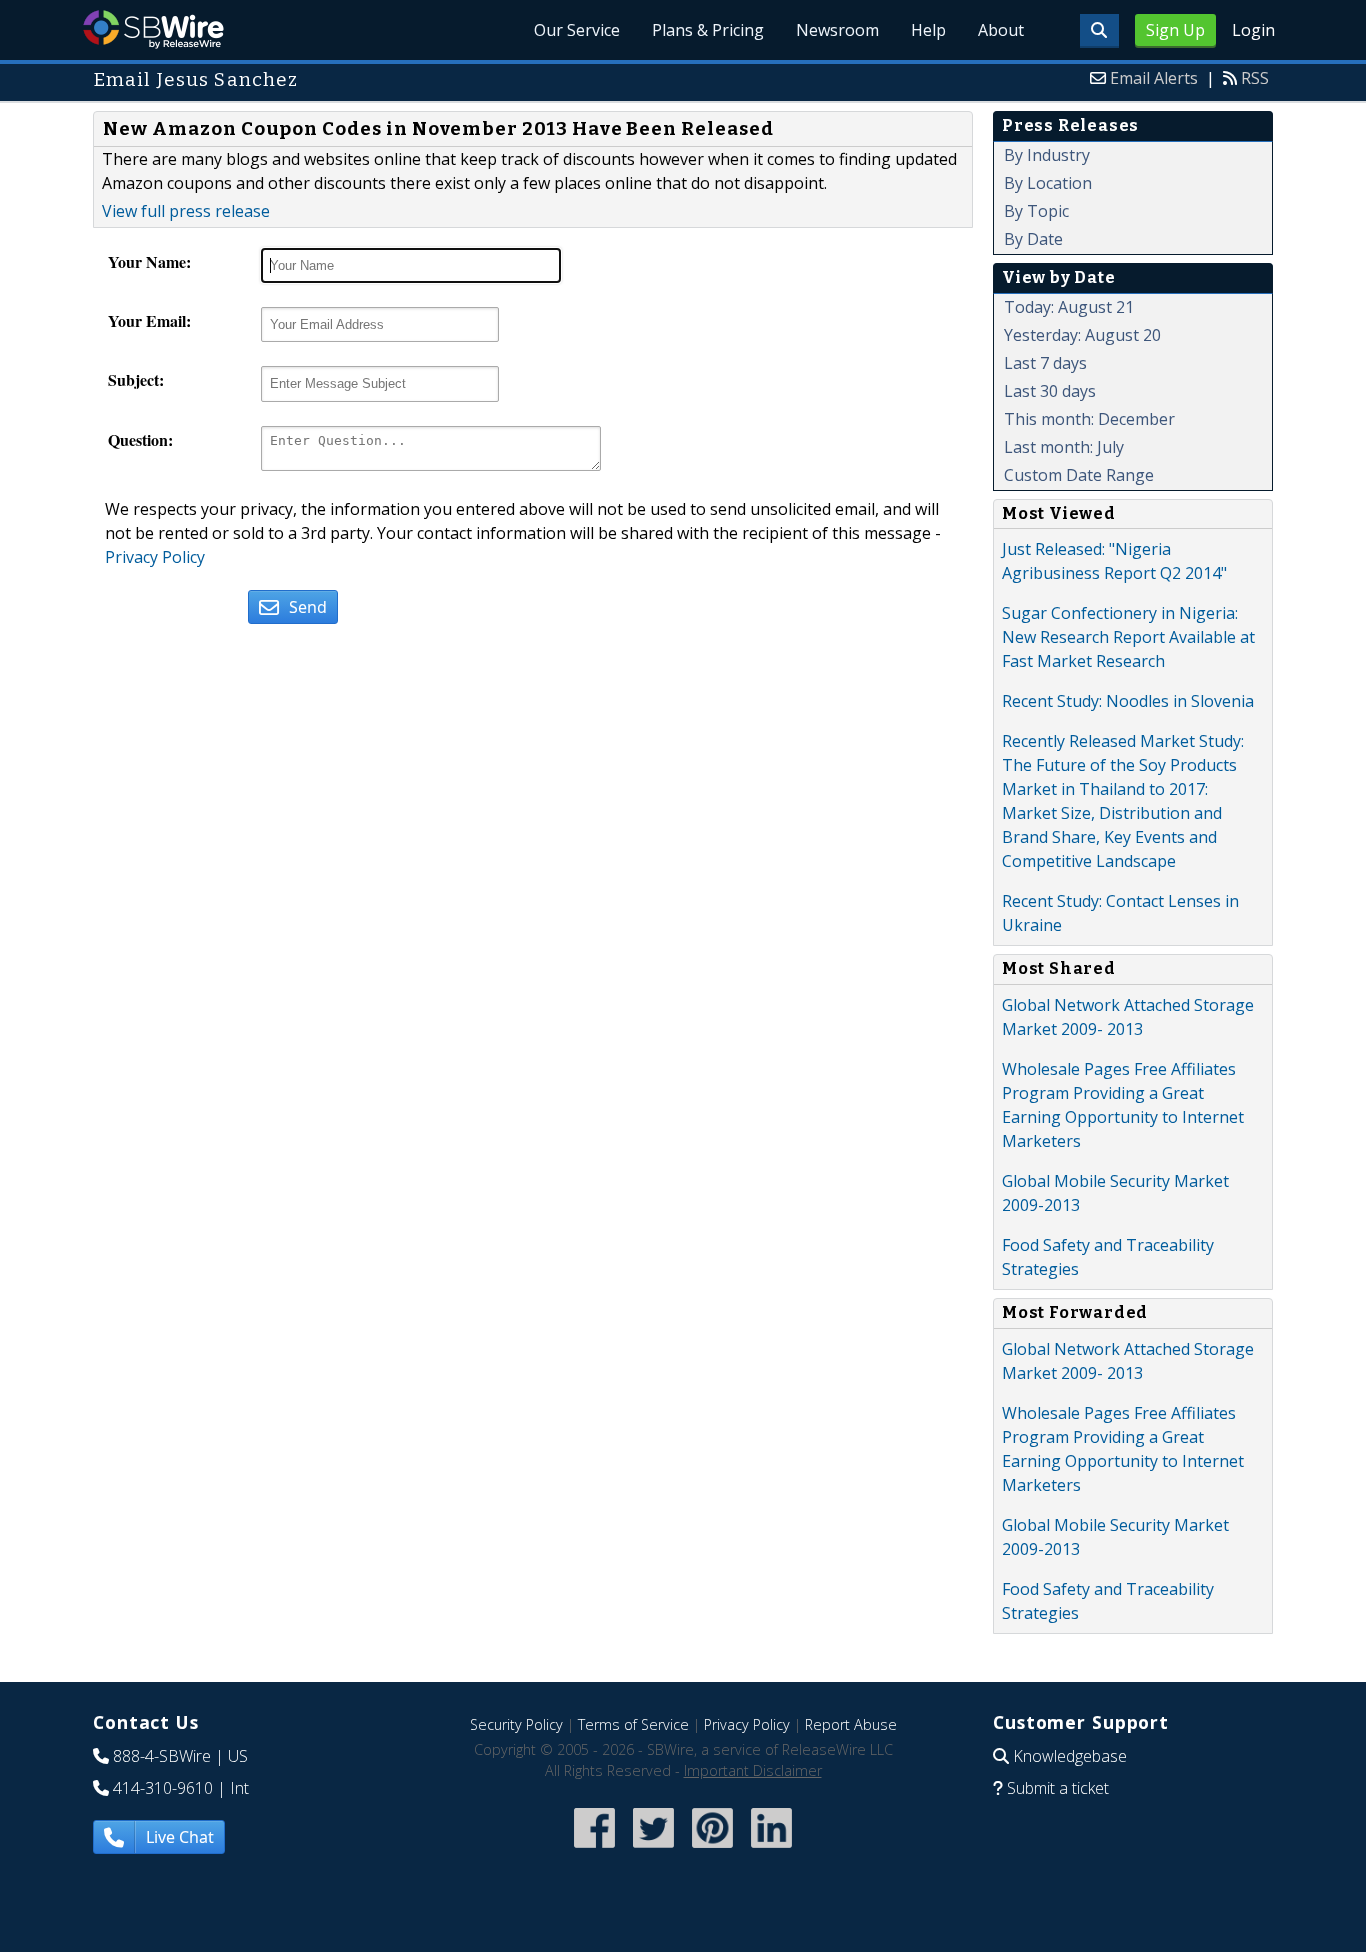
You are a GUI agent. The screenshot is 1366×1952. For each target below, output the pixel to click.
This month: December (1089, 419)
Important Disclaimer (753, 1770)
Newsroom (837, 30)
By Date (1033, 239)
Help (928, 30)
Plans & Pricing (708, 30)
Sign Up (1175, 30)
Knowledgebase (1070, 1756)
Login (1253, 30)
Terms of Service (633, 1724)
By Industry (1047, 155)
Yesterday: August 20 (1082, 335)
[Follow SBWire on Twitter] (653, 1849)
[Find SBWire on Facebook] (594, 1849)
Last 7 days (1045, 363)
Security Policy (516, 1724)
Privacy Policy (155, 557)
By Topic (1036, 211)
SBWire (153, 29)
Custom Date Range (1079, 475)
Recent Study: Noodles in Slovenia (1128, 701)
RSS (1255, 78)
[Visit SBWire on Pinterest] (712, 1849)
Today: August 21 (1069, 307)
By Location (1048, 183)
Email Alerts (1154, 78)
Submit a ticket (1058, 1788)
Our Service (577, 30)
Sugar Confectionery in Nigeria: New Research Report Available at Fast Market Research (1128, 637)
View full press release (186, 211)
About (1001, 30)
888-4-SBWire (162, 1756)
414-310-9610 (163, 1788)
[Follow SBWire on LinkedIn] (771, 1849)
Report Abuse (851, 1724)
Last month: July (1064, 447)
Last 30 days (1050, 391)
